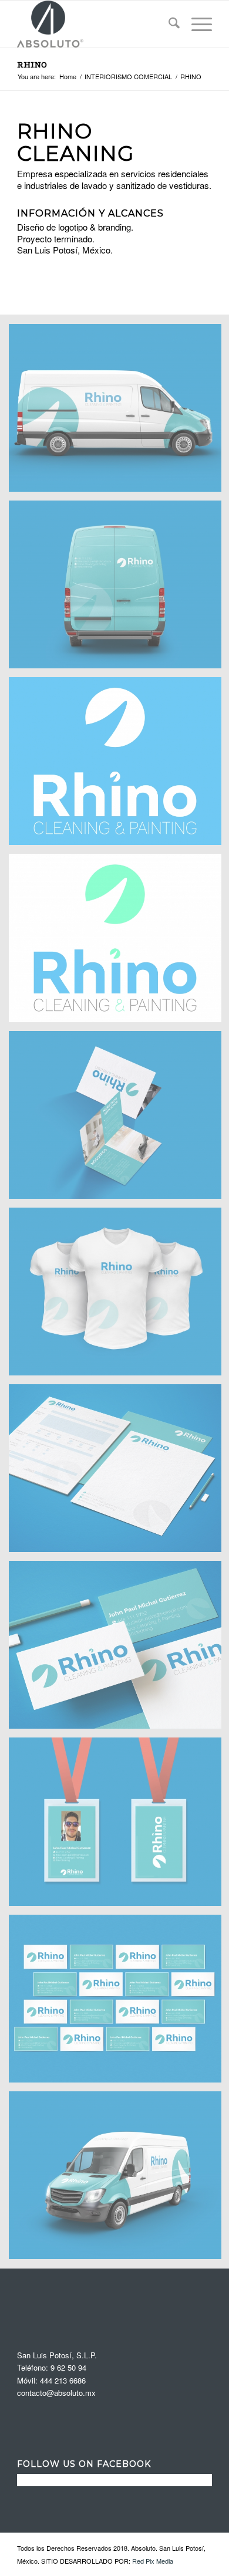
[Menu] (196, 24)
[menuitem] (168, 24)
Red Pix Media (153, 2561)
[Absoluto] (95, 24)
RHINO (32, 65)
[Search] (168, 24)
